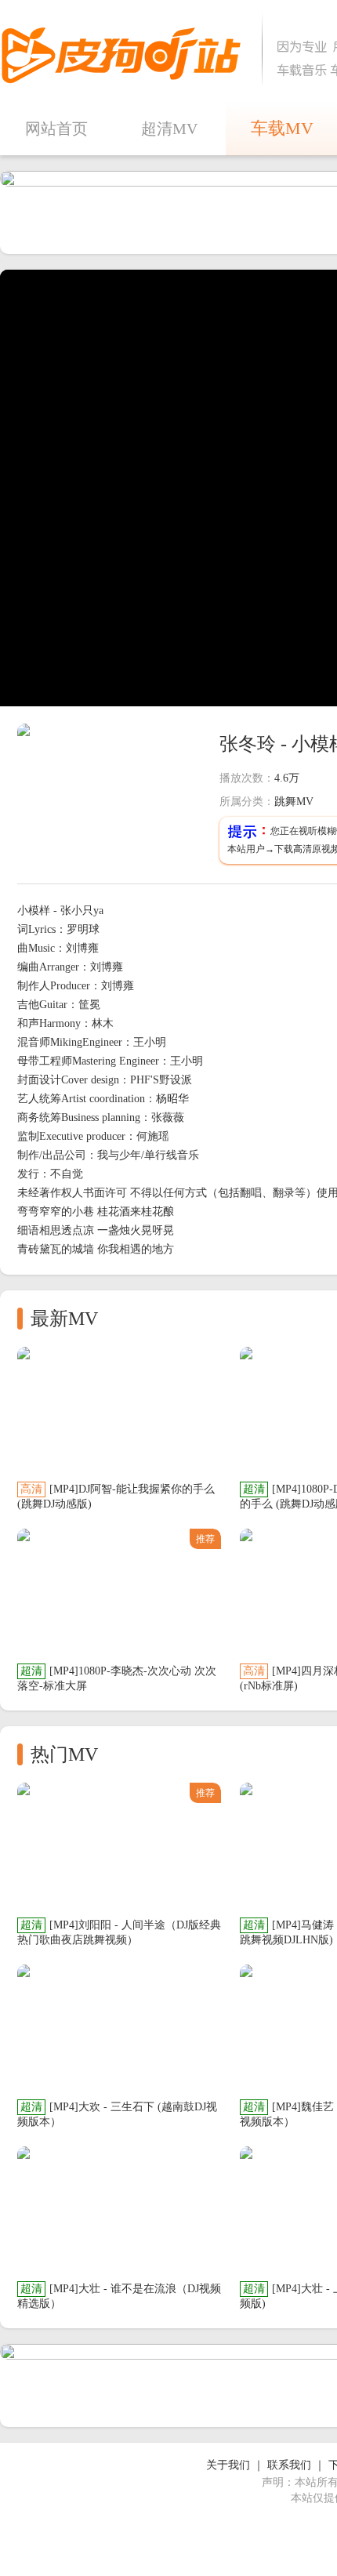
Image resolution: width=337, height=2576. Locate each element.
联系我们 (289, 2465)
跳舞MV (294, 802)
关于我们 (228, 2465)
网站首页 (56, 129)
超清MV (169, 129)
